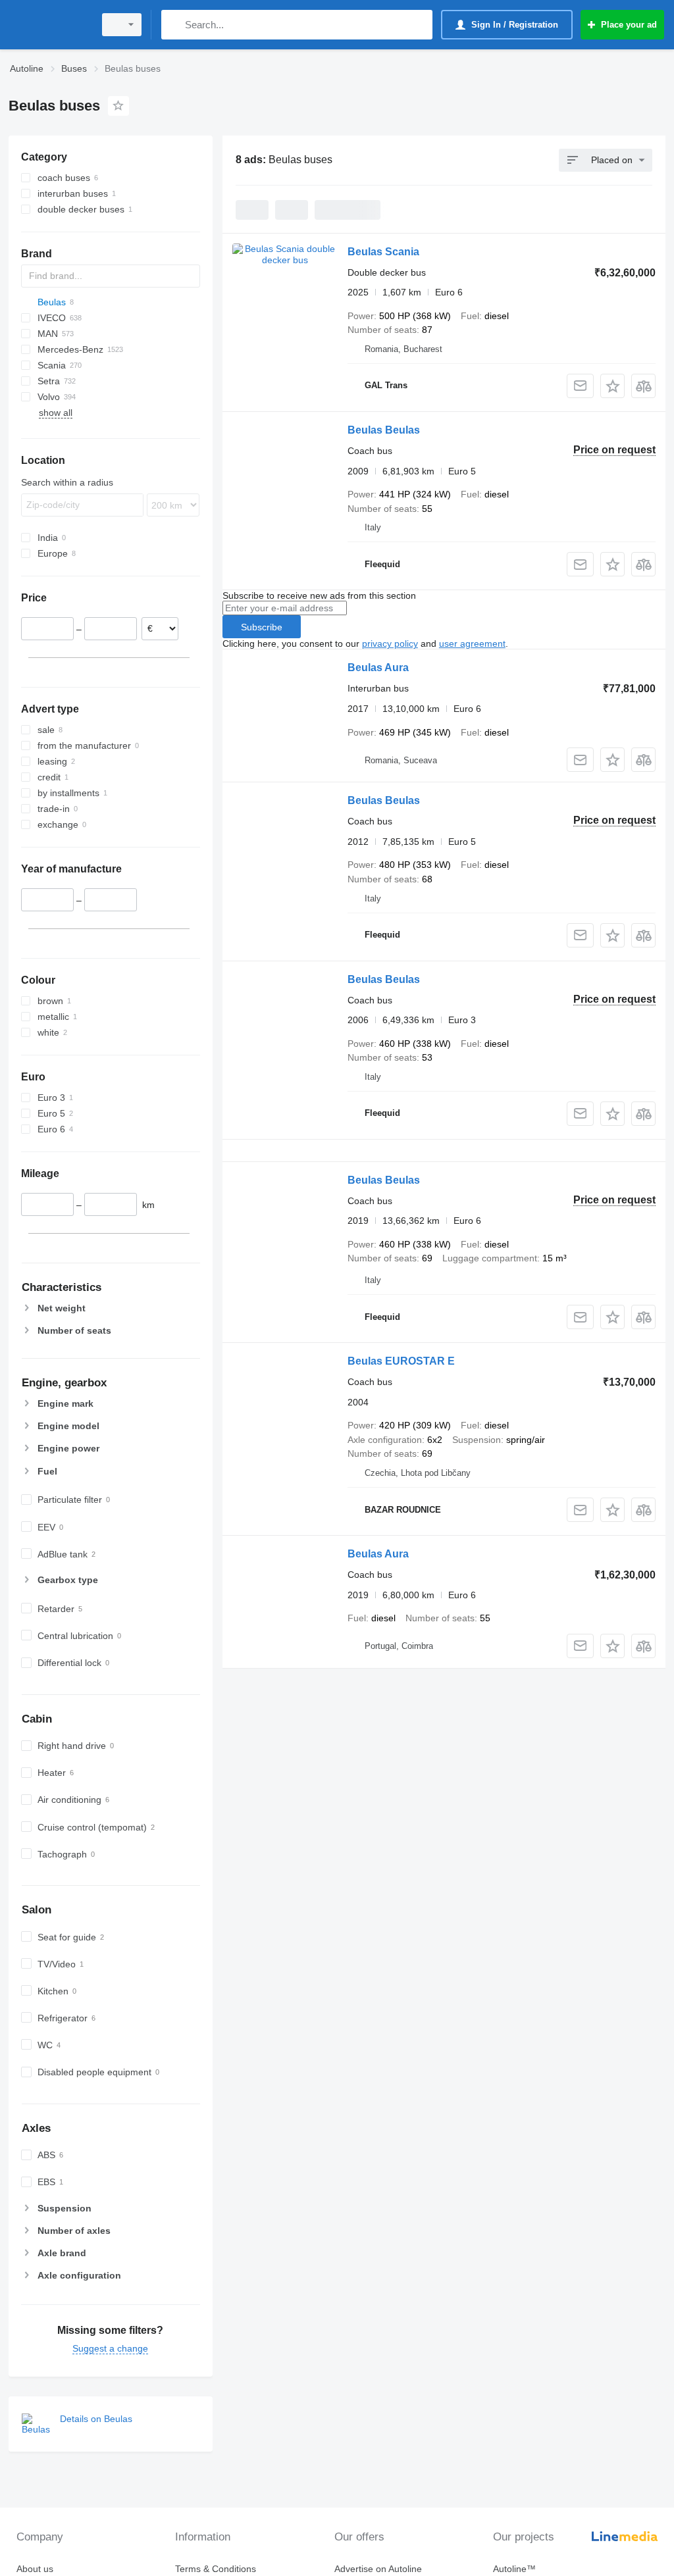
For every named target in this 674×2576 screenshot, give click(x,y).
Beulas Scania (383, 252)
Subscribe (262, 627)
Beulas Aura (378, 668)
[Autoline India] (49, 25)
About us (35, 2569)
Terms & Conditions (216, 2569)
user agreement (472, 644)
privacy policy (390, 644)
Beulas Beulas (384, 430)
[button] (612, 386)
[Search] (174, 25)
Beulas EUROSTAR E (401, 1361)
